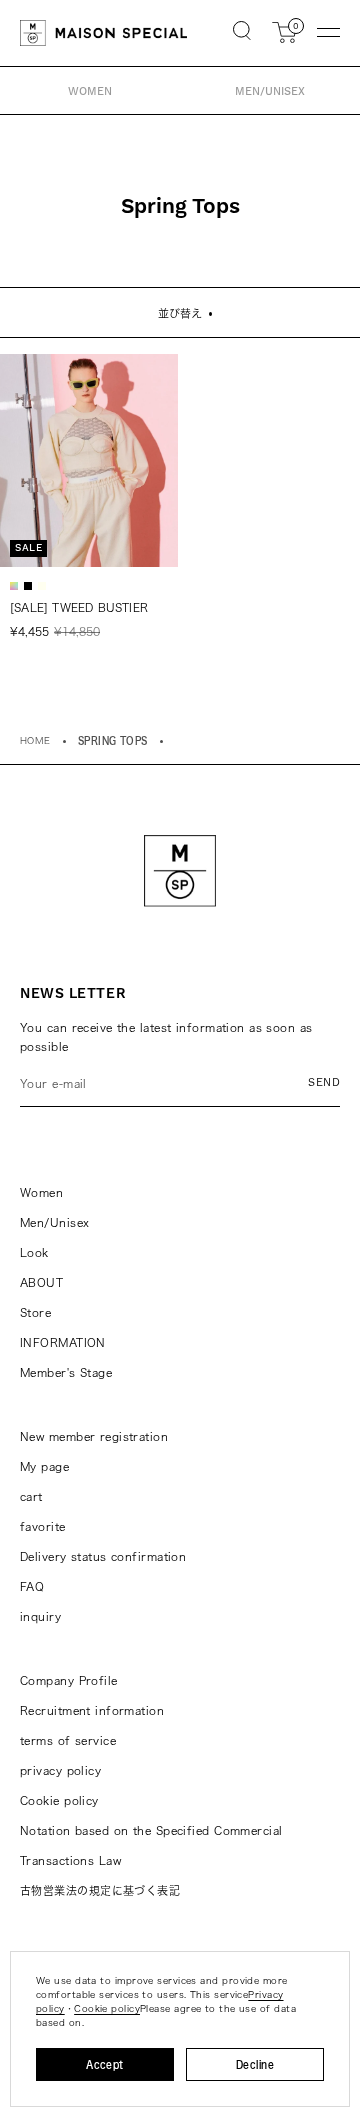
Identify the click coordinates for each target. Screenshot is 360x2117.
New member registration (94, 1436)
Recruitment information (92, 1710)
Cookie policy (59, 1800)
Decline (255, 2064)
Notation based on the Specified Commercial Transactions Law (151, 1845)
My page (44, 1466)
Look (34, 1252)
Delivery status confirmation (103, 1556)
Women (41, 1192)
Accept (105, 2064)
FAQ (32, 1586)
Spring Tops (113, 740)
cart (31, 1496)
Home (35, 740)
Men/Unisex (54, 1222)
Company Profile (69, 1680)
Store (35, 1312)
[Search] (242, 32)
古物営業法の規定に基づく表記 (100, 1890)
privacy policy (60, 1770)
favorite (43, 1526)
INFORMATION (63, 1342)
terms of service (68, 1740)
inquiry (40, 1616)
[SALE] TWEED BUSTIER (79, 607)
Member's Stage (66, 1372)
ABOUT (41, 1282)
